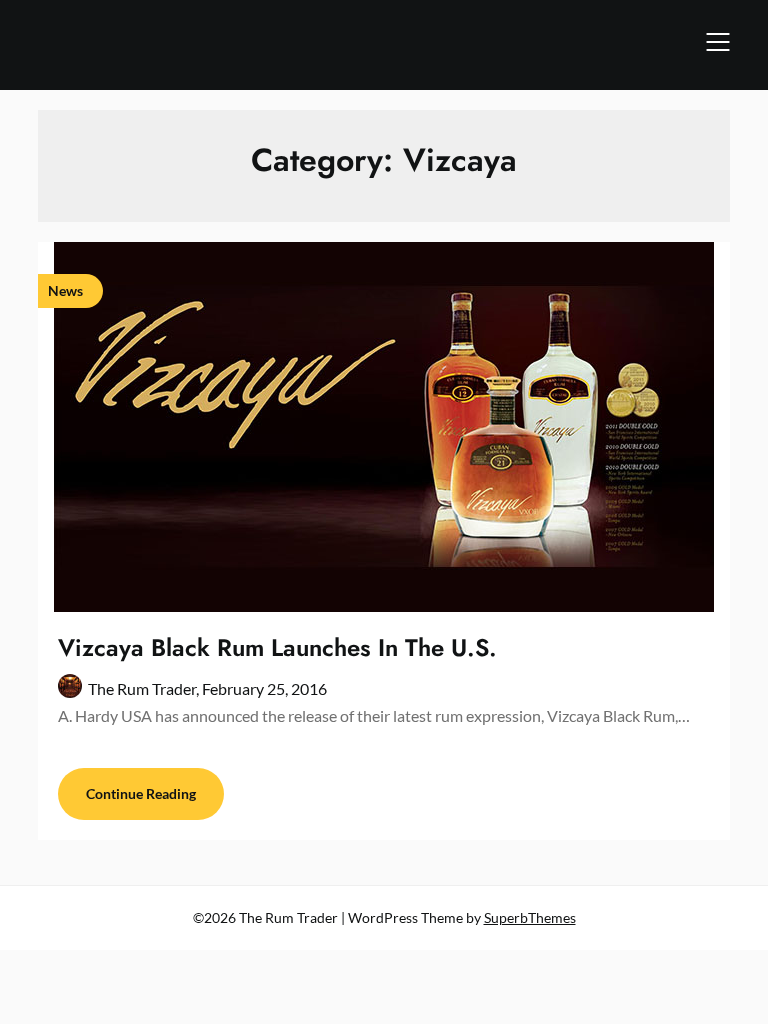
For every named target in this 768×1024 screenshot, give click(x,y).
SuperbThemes (530, 917)
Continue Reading (141, 793)
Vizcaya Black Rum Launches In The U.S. (277, 647)
